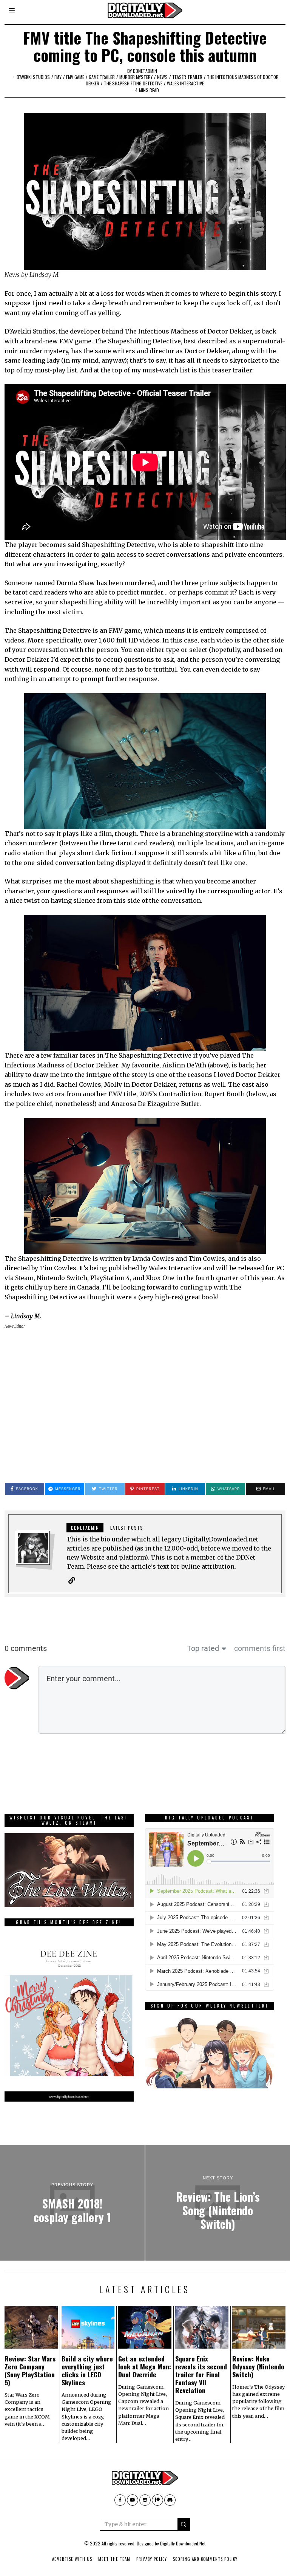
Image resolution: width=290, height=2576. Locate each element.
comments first (260, 1648)
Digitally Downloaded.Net (183, 2543)
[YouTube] (133, 2500)
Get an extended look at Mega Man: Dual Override (145, 2366)
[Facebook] (120, 2500)
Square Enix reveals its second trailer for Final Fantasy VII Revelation (201, 2374)
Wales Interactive (185, 83)
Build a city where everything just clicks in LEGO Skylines (87, 2370)
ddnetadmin (145, 71)
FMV (58, 77)
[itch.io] (145, 2500)
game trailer (102, 77)
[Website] (72, 1580)
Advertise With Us (72, 2559)
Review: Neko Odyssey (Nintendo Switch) (258, 2366)
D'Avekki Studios (33, 77)
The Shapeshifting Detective (133, 83)
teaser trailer (187, 77)
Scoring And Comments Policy (205, 2559)
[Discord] (170, 2500)
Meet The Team (114, 2559)
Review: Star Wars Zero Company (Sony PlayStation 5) (30, 2370)
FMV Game (75, 77)
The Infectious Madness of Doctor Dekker (188, 331)
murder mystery (136, 77)
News (162, 77)
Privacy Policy (152, 2559)
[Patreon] (157, 2500)
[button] (184, 2524)
